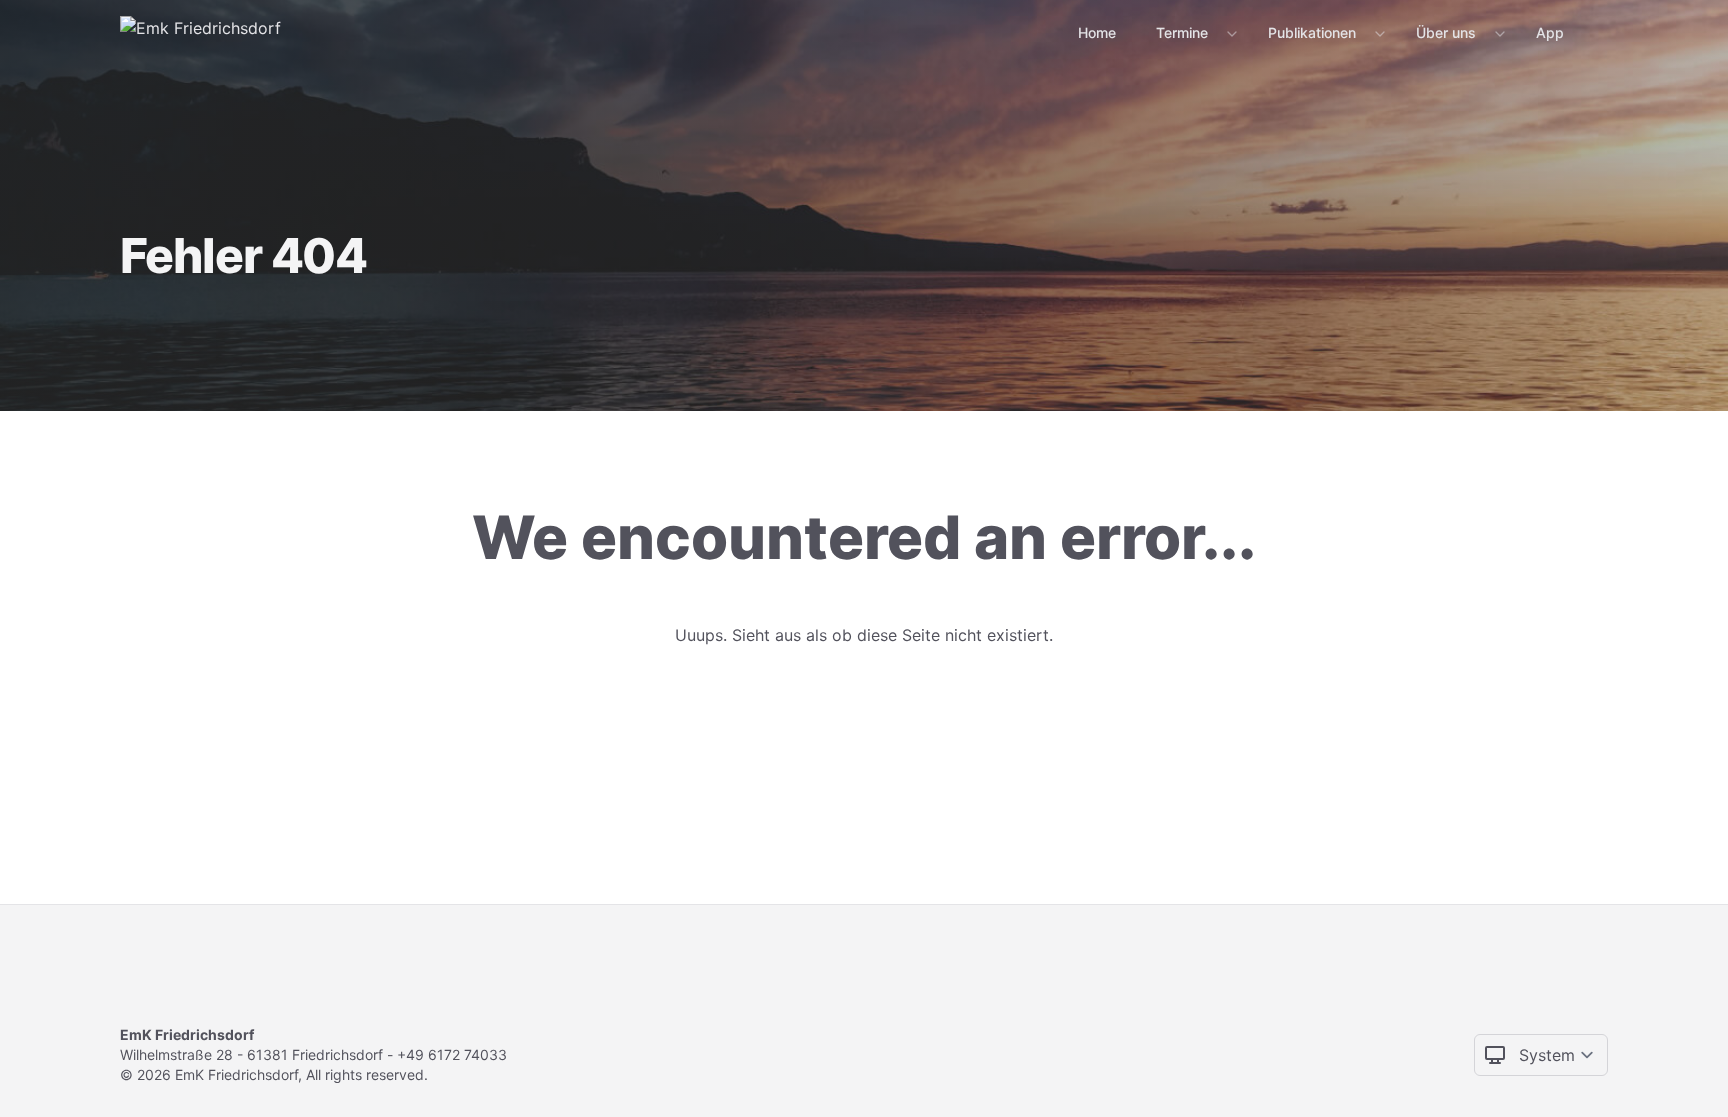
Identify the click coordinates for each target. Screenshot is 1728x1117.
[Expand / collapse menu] (1230, 33)
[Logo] (200, 32)
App (1550, 32)
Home (1097, 32)
